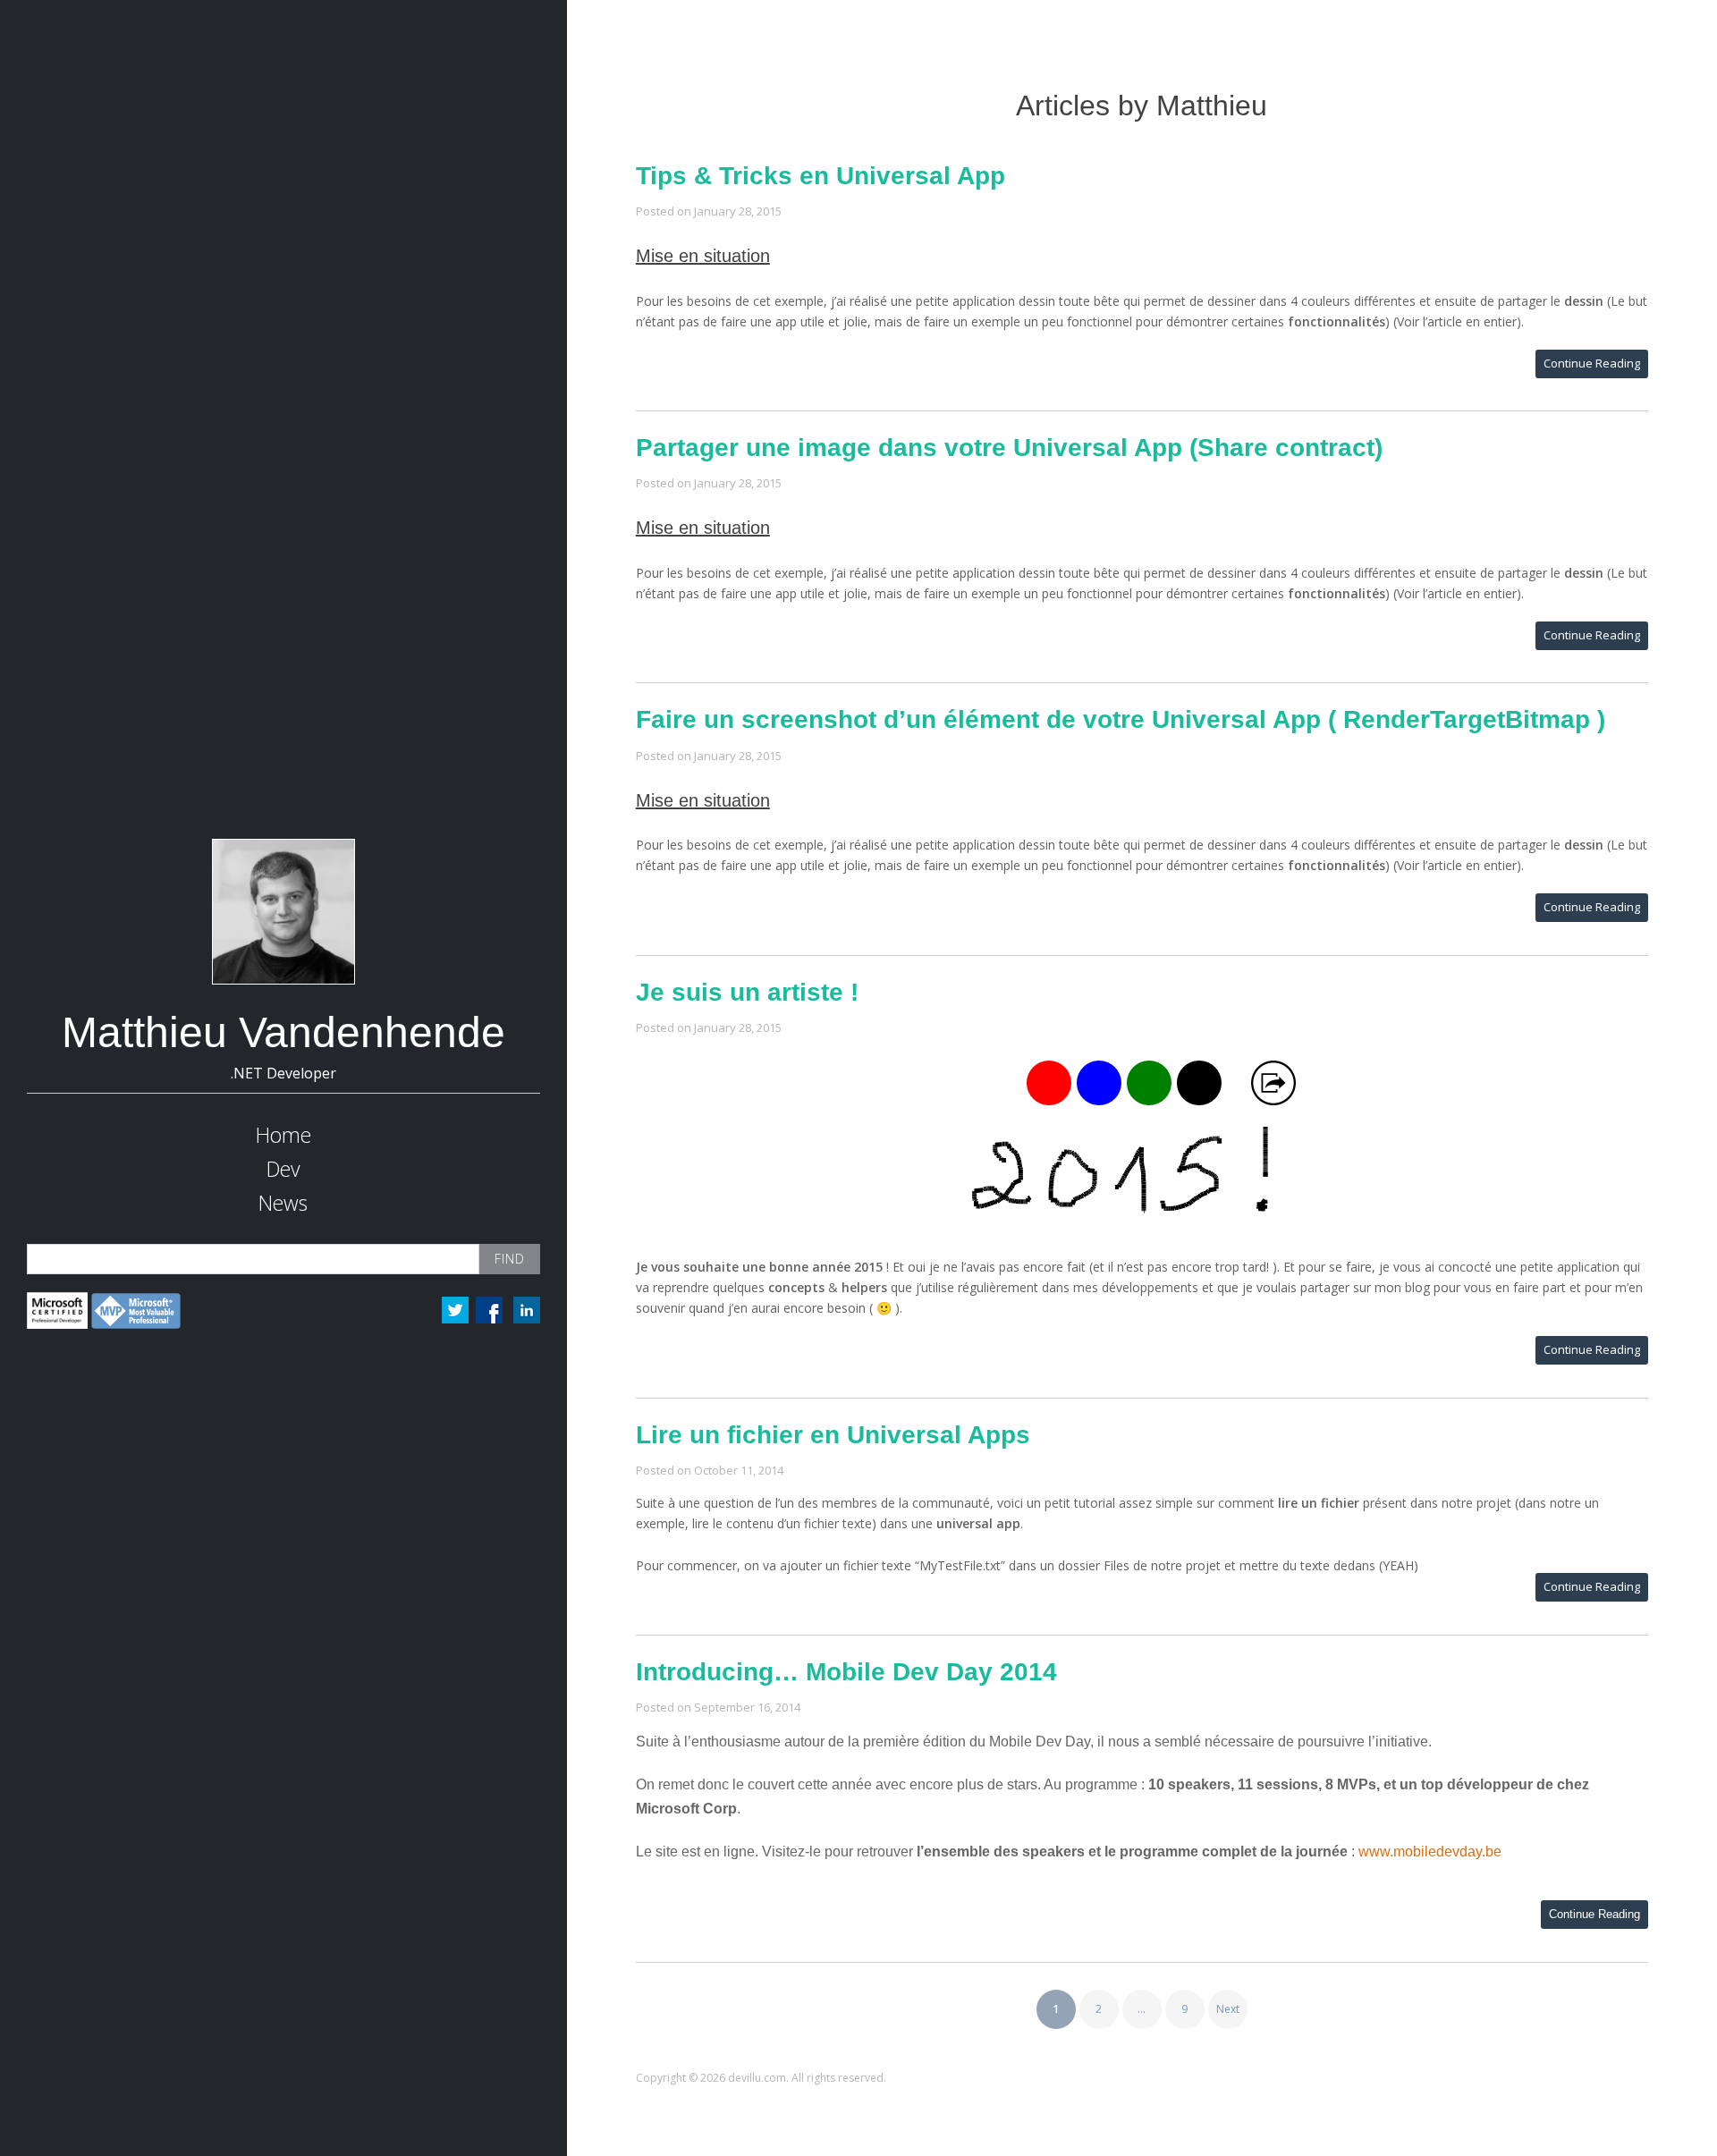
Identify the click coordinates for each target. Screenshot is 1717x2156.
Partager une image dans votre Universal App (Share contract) (1009, 448)
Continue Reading (1592, 363)
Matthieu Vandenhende (283, 1032)
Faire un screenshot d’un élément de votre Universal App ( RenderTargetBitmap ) (1121, 719)
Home (283, 1135)
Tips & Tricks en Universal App (820, 176)
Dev (283, 1169)
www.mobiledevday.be (1430, 1852)
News (283, 1203)
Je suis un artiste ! (747, 992)
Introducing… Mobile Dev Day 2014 (846, 1672)
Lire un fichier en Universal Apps (833, 1435)
